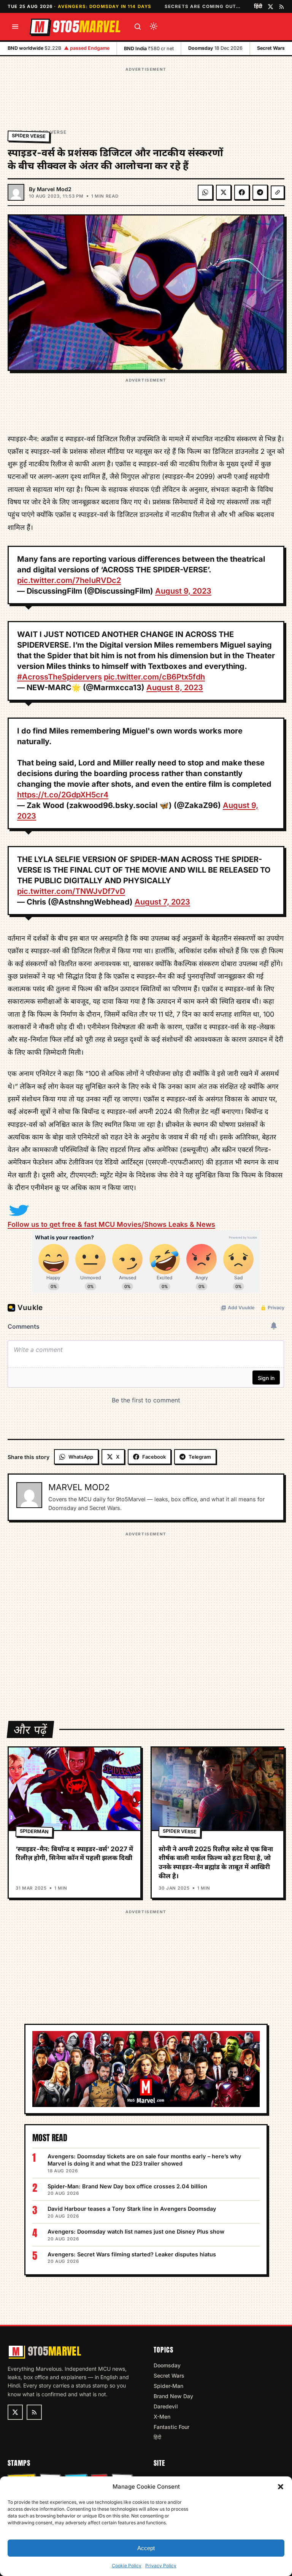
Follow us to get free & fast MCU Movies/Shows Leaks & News (111, 1224)
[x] (271, 7)
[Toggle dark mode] (154, 27)
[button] (281, 2487)
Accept (146, 2548)
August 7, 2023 (162, 902)
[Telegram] (260, 192)
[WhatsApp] (205, 192)
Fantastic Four (171, 2427)
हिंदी (258, 6)
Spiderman (34, 1831)
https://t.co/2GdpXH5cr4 (63, 795)
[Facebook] (242, 192)
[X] (224, 192)
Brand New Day (173, 2396)
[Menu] (15, 27)
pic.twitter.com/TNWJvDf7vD (71, 891)
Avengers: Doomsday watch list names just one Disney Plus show (136, 2231)
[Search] (138, 27)
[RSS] (282, 7)
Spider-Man (168, 2386)
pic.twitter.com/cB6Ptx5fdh (154, 677)
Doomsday (167, 2365)
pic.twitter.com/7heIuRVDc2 (69, 580)
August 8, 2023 (175, 688)
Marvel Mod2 (54, 189)
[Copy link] (278, 192)
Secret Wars (169, 2376)
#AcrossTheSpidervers (60, 677)
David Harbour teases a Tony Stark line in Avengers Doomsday (132, 2209)
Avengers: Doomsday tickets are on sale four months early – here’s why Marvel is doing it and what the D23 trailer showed (144, 2160)
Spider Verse (29, 136)
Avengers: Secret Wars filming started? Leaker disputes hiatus (132, 2254)
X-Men (162, 2417)
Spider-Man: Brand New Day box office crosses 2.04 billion (127, 2186)
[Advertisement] (146, 91)
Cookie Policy (127, 2566)
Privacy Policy (161, 2566)
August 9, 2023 (183, 591)
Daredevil (166, 2406)
